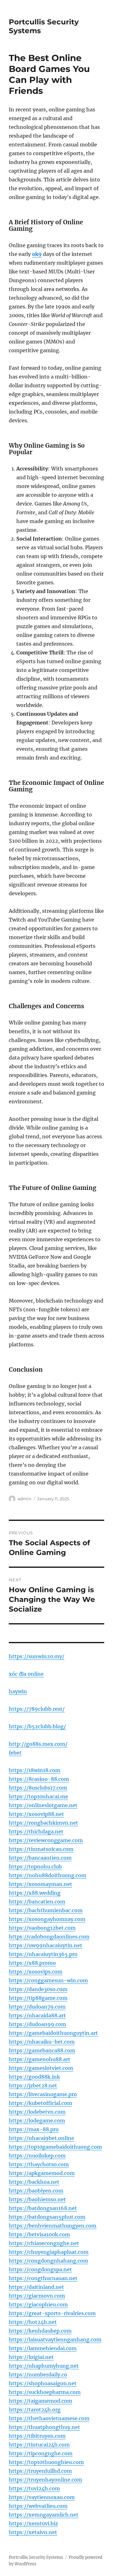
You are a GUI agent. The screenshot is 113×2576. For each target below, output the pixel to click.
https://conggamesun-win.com (48, 1980)
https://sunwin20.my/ (37, 1656)
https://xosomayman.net (40, 1884)
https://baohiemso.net (37, 2199)
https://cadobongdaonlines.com (49, 1937)
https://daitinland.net (36, 2287)
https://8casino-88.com (39, 1779)
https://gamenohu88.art (40, 2059)
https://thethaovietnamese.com (49, 2418)
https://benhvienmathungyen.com (53, 2226)
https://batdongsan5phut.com (47, 2217)
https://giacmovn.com (37, 2296)
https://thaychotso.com (39, 2164)
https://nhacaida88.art (37, 2015)
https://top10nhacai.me (38, 1796)
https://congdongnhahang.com (48, 2261)
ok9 (37, 254)
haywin (18, 1691)
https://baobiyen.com (36, 2191)
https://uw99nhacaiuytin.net (46, 1945)
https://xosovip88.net (36, 1814)
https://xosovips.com (36, 1972)
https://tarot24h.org (35, 2410)
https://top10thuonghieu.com (46, 2462)
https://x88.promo (32, 1963)
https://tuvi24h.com (34, 2488)
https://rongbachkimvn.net (43, 1823)
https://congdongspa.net (40, 2269)
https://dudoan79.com (37, 2007)
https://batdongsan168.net (43, 2208)
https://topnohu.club (35, 1867)
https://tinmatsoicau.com (41, 1849)
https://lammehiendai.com (43, 2348)
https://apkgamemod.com (42, 2173)
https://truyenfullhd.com (40, 2471)
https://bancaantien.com (40, 1858)
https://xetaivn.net (33, 2532)
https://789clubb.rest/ (37, 1709)
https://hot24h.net (33, 2322)
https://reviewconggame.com (46, 1840)
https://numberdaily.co (38, 2375)
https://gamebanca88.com (42, 2050)
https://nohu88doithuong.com (48, 1875)
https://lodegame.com (37, 2121)
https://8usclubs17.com (38, 1788)
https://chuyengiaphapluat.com (49, 2252)
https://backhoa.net (34, 2182)
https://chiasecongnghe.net (44, 2243)
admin (24, 1499)
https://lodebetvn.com (37, 2112)
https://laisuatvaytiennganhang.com (55, 2340)
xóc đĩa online (26, 1674)
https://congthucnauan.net (43, 2278)
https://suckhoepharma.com (45, 2392)
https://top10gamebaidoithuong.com (55, 2147)
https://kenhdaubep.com (40, 2331)
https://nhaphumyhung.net (44, 2366)
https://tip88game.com (38, 1998)
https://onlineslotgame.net (43, 1805)
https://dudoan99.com (38, 2024)
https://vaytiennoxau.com (42, 2497)
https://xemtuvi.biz (33, 2523)
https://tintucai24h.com (39, 2445)
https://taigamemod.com (40, 2401)
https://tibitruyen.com (37, 2436)
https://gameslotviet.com (41, 2068)
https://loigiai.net (31, 2357)
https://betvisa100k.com (39, 2234)
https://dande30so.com (38, 1989)
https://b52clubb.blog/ (37, 1726)
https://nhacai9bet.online (41, 2138)
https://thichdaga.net (36, 1832)
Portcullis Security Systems (36, 2557)
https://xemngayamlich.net (44, 2515)
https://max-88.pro (34, 2129)
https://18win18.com (35, 1770)
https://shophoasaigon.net (43, 2383)
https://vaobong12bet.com (42, 1928)
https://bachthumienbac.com (46, 1910)
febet (15, 1753)
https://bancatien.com (37, 1902)
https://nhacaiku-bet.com (42, 2042)
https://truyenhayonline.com (46, 2480)
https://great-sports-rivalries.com (52, 2313)
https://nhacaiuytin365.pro (43, 1954)
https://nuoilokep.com (37, 2156)
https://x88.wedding (35, 1893)
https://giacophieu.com (38, 2304)
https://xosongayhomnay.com (47, 1919)
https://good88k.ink (34, 2077)
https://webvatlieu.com (38, 2506)
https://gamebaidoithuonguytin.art (53, 2033)
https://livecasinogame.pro (43, 2094)
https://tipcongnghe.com (41, 2453)
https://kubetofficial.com (40, 2103)
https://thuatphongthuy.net (44, 2427)
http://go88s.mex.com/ (38, 1744)
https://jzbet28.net (33, 2086)
